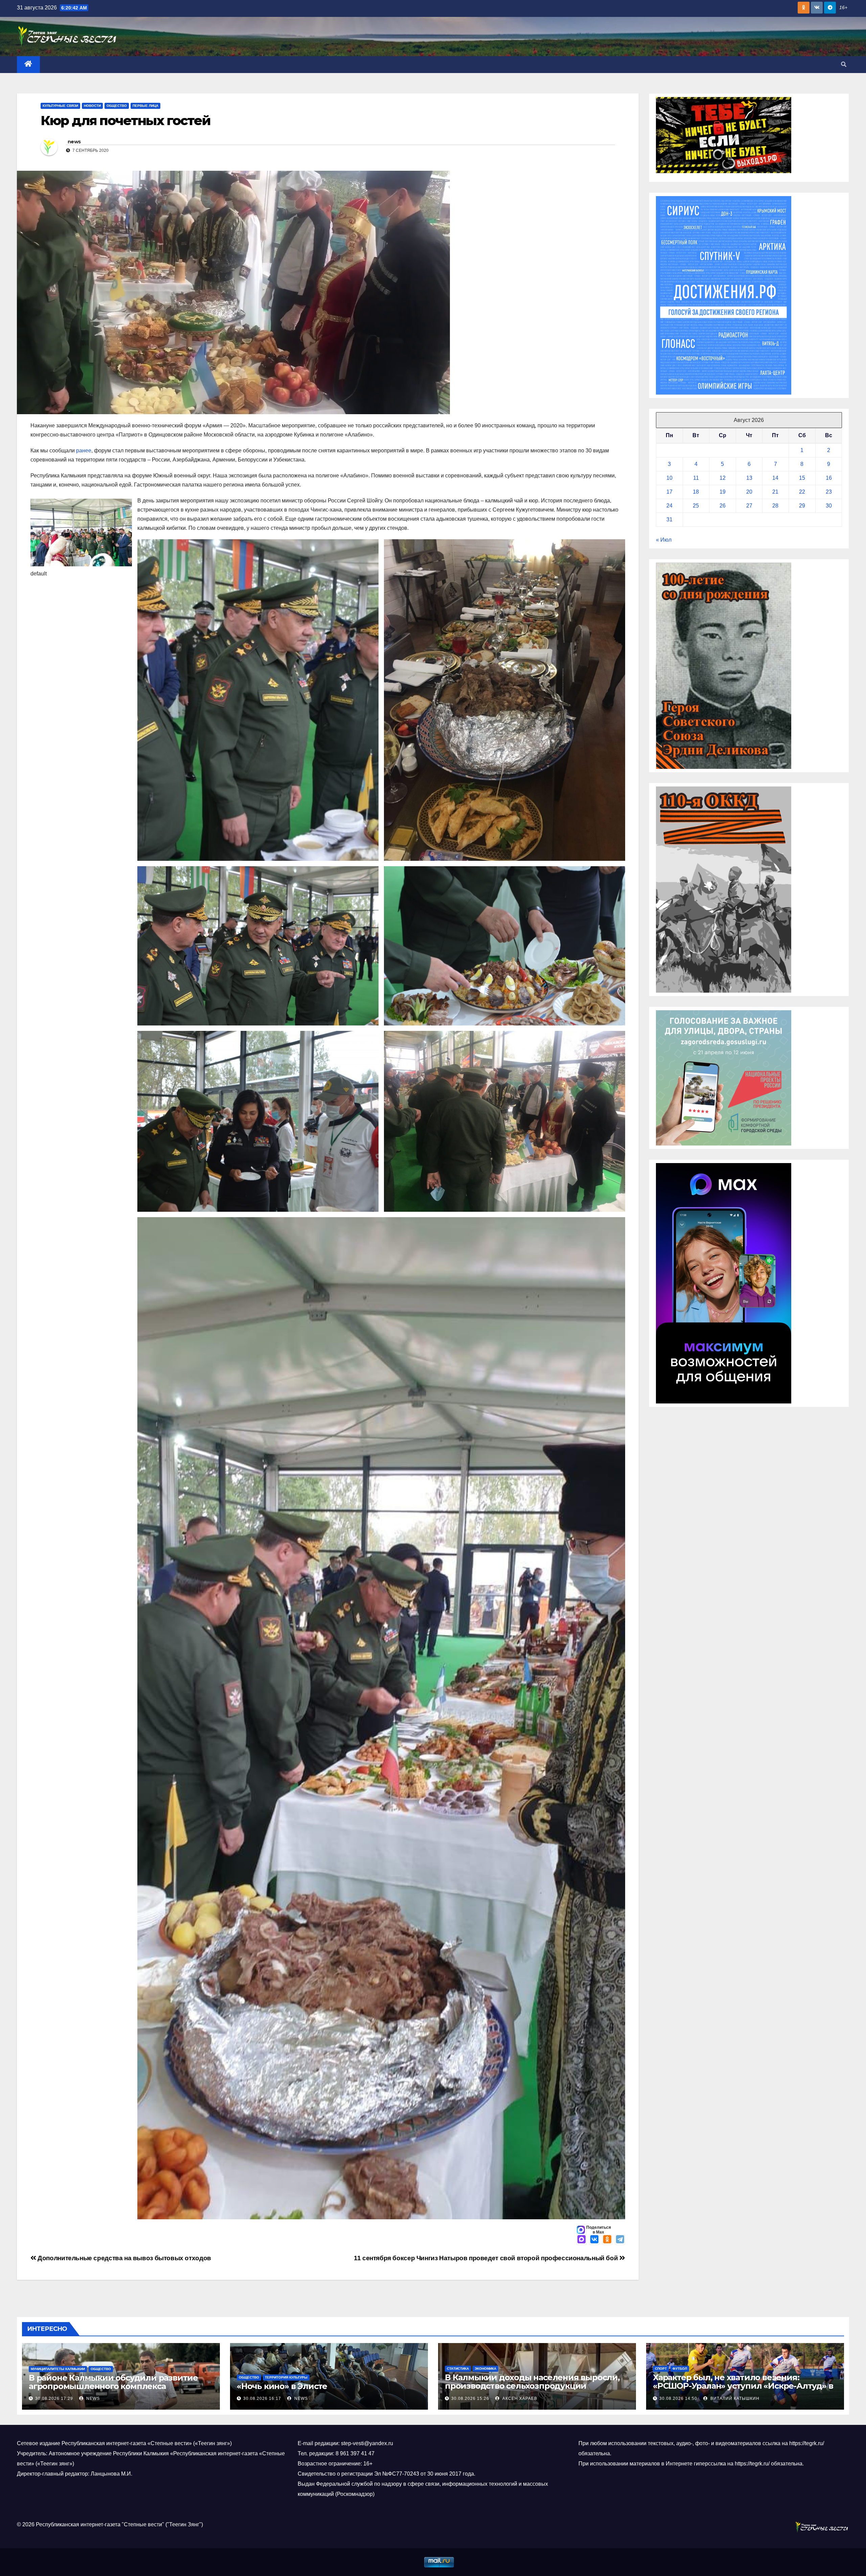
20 (749, 492)
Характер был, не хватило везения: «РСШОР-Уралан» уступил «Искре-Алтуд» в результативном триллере (743, 2386)
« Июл (664, 540)
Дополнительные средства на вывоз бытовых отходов (124, 2258)
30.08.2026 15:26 (470, 2398)
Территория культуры (286, 2377)
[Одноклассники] (607, 2240)
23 (829, 492)
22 (802, 492)
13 (749, 478)
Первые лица (145, 106)
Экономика (485, 2369)
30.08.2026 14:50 (678, 2398)
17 (669, 492)
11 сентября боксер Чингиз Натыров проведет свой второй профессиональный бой (487, 2258)
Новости (92, 106)
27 (749, 506)
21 (775, 492)
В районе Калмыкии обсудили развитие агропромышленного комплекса (113, 2382)
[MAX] (582, 2240)
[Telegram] (620, 2240)
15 (802, 478)
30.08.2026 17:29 (54, 2398)
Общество (117, 106)
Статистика (458, 2369)
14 (775, 478)
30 (829, 506)
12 (723, 478)
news (74, 142)
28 (775, 506)
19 (723, 492)
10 (669, 478)
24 (669, 506)
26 (723, 506)
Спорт (661, 2369)
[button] (844, 64)
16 (829, 478)
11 (696, 478)
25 (696, 506)
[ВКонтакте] (594, 2240)
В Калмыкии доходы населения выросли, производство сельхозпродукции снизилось (532, 2386)
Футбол (680, 2369)
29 (802, 506)
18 (696, 492)
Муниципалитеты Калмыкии (58, 2369)
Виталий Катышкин (734, 2398)
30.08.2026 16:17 (262, 2398)
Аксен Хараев (519, 2398)
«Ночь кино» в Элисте (282, 2386)
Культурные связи (60, 106)
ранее (84, 451)
